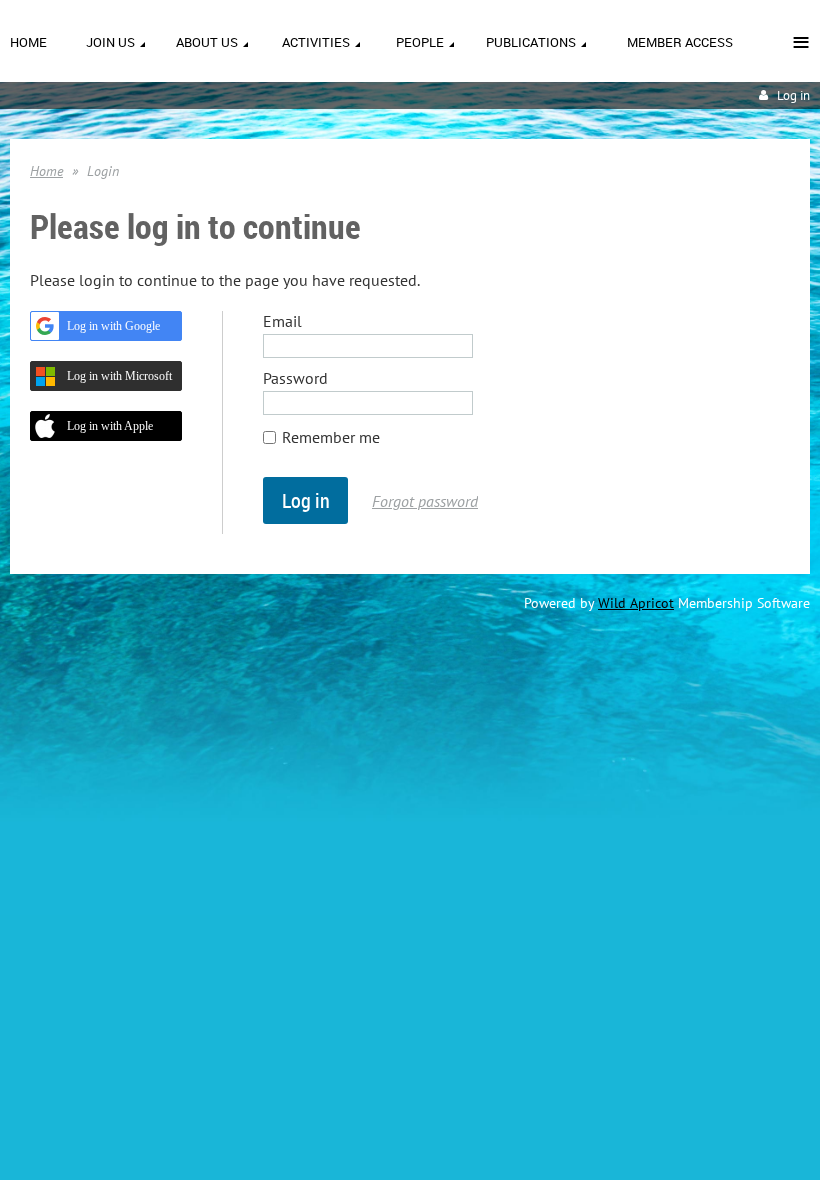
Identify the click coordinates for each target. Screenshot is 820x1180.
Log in (793, 95)
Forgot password (425, 501)
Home (46, 171)
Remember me (331, 437)
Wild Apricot (636, 603)
